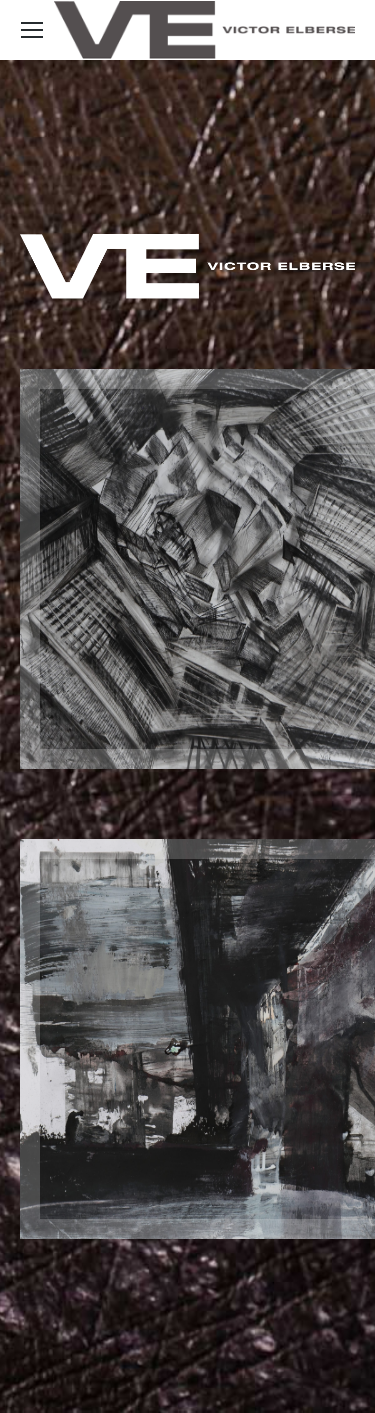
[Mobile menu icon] (32, 30)
